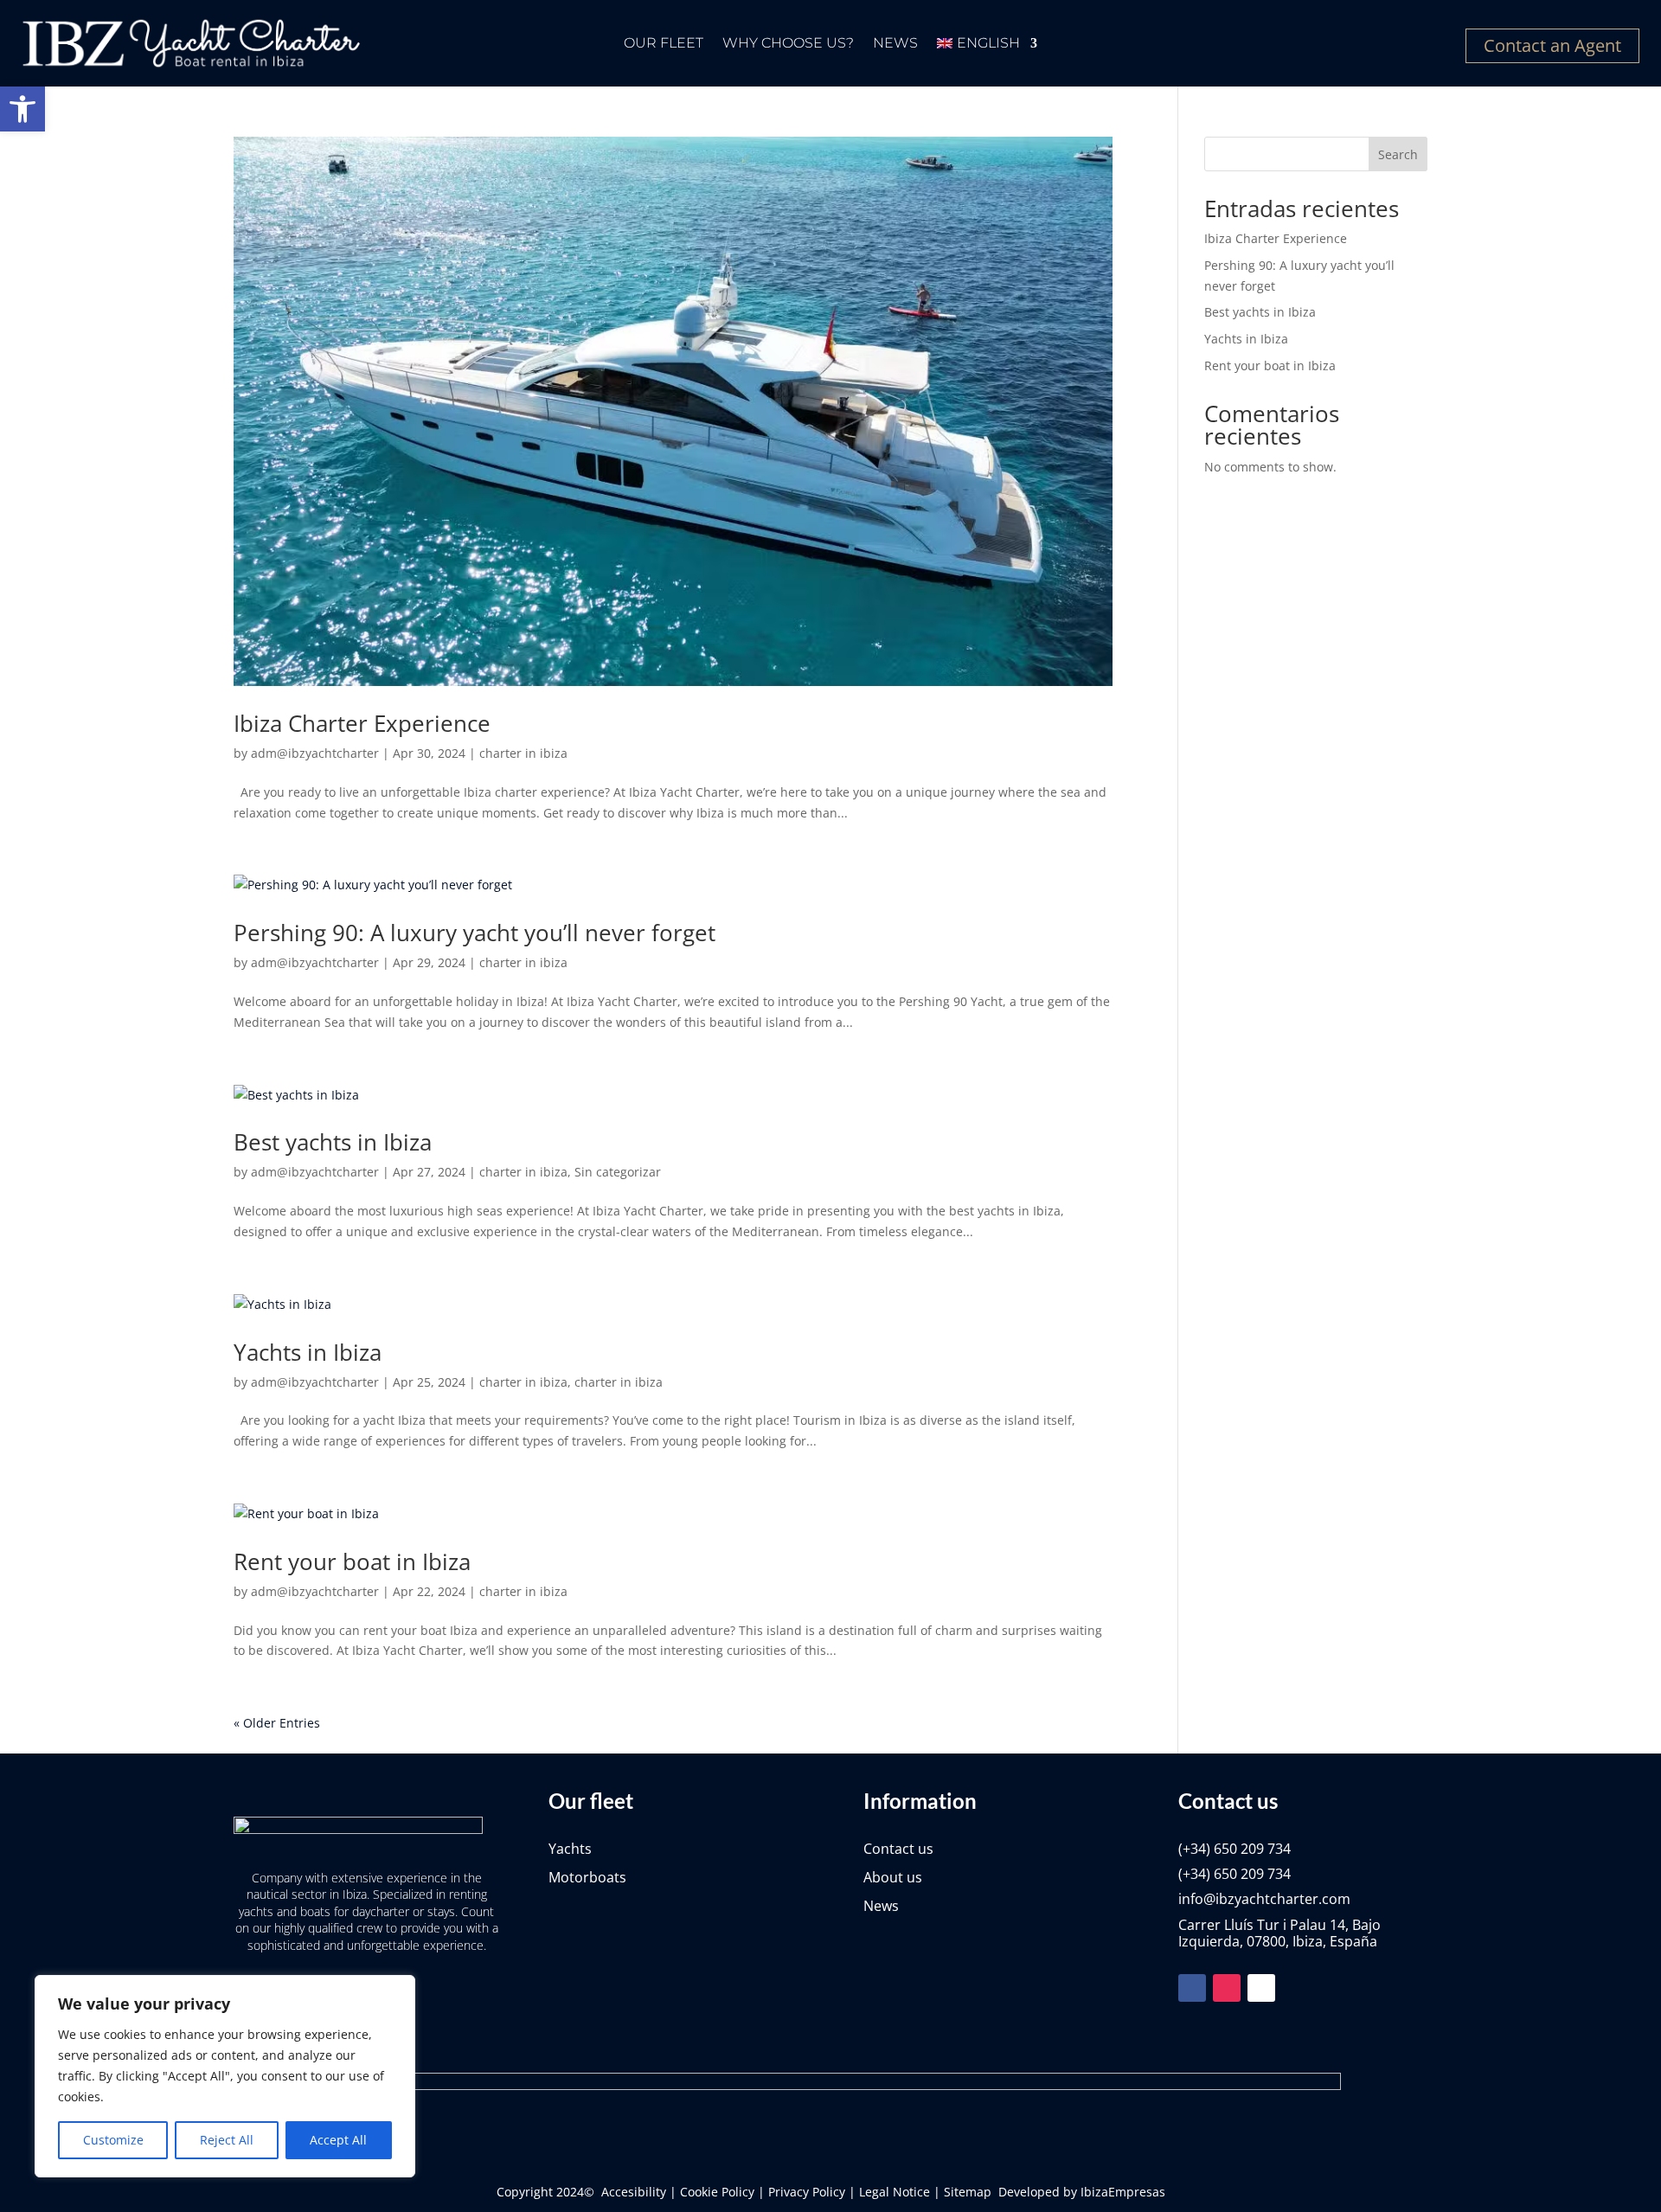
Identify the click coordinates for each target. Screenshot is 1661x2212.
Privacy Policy (807, 2192)
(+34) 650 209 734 (1235, 1849)
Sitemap (968, 2192)
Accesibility (634, 2192)
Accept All (338, 2140)
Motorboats (587, 1877)
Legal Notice (895, 2192)
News (895, 44)
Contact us (898, 1849)
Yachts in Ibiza (308, 1352)
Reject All (227, 2140)
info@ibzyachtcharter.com (1264, 1899)
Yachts (570, 1849)
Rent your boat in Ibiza (352, 1561)
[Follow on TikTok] (1261, 1988)
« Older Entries (277, 1723)
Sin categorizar (618, 1172)
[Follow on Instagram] (1227, 1988)
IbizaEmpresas (1123, 2192)
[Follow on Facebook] (1192, 1988)
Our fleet (664, 44)
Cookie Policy (717, 2192)
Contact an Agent (1552, 45)
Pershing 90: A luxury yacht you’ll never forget (475, 933)
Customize (113, 2140)
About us (893, 1877)
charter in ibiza (523, 753)
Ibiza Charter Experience (362, 723)
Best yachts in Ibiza (333, 1142)
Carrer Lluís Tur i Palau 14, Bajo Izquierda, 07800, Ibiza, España (1279, 1933)
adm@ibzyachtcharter (315, 753)
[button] (22, 109)
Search (1398, 154)
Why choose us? (788, 44)
